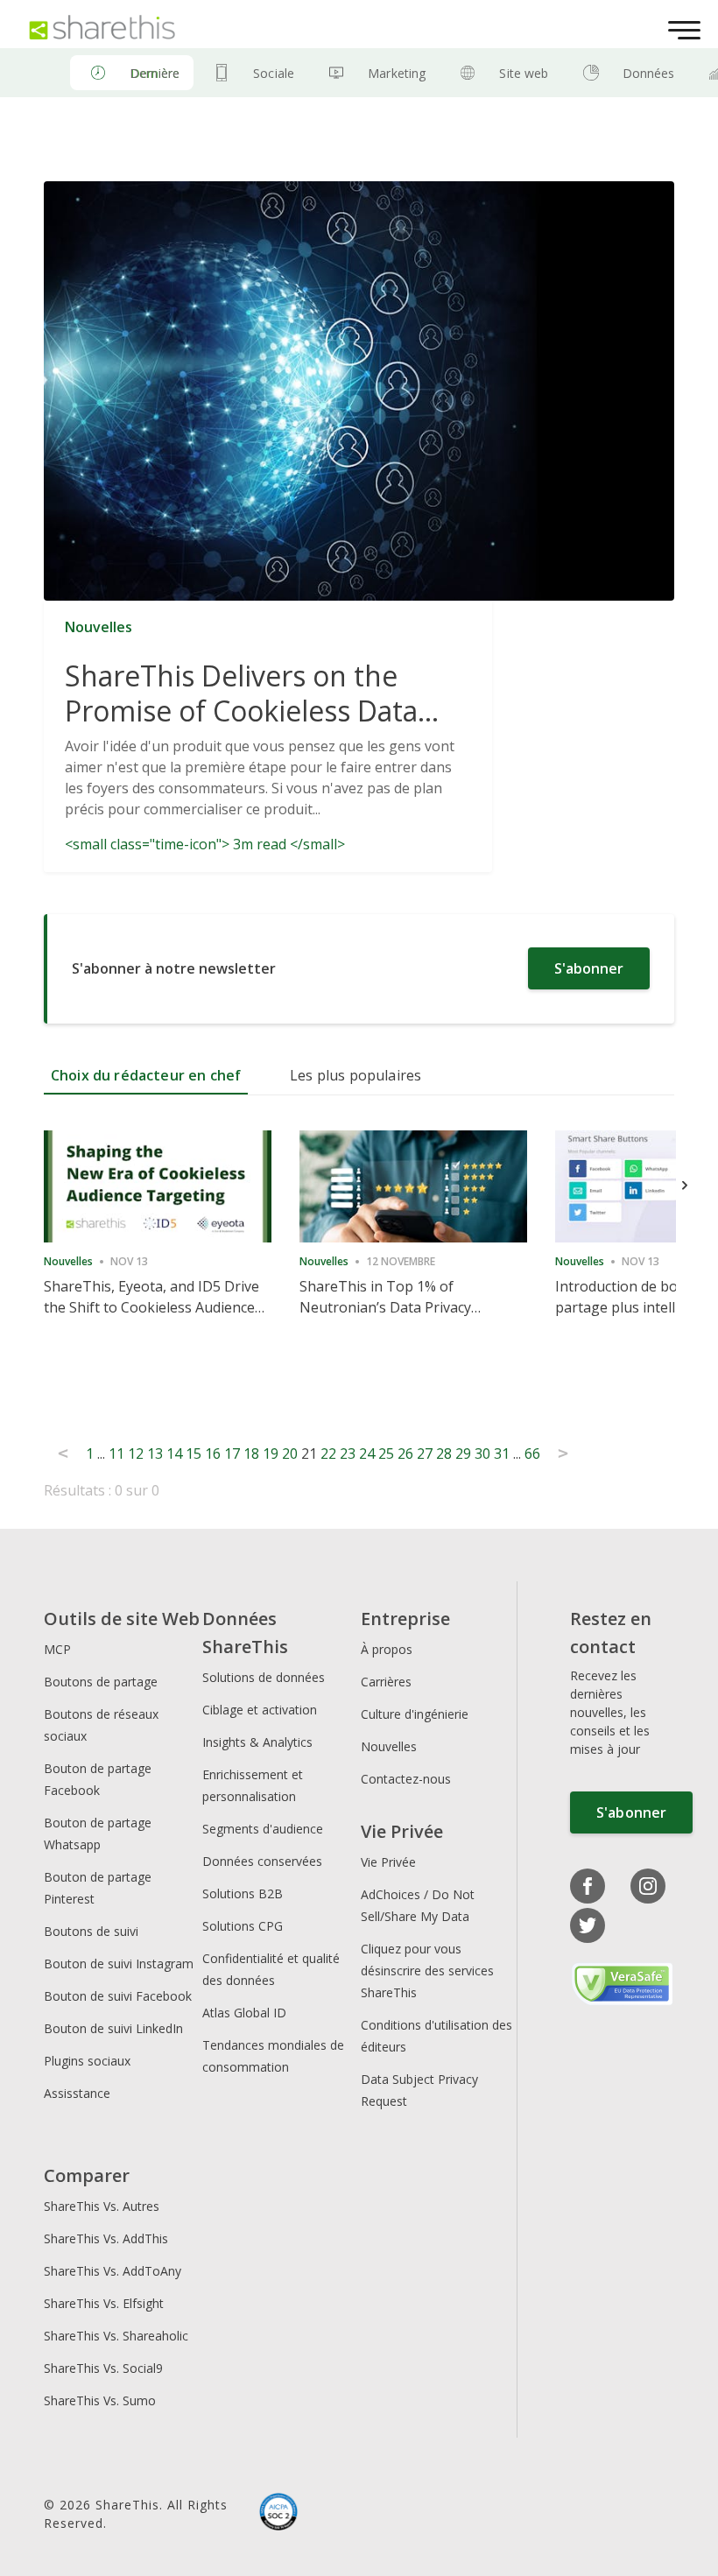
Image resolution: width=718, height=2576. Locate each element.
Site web (524, 73)
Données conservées (262, 1861)
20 (290, 1453)
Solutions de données (264, 1677)
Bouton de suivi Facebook (118, 1996)
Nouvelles (389, 1746)
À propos (387, 1649)
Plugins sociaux (87, 2061)
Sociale (274, 73)
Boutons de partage (101, 1682)
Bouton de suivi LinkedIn (113, 2028)
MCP (57, 1649)
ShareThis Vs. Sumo (100, 2400)
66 (532, 1453)
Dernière (155, 73)
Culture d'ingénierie (415, 1714)
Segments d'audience (263, 1829)
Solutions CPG (243, 1926)
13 (155, 1453)
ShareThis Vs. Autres (102, 2206)
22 (328, 1453)
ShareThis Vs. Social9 (103, 2368)
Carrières (386, 1682)
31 (502, 1453)
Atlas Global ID (244, 2013)
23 (348, 1453)
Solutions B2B (243, 1893)
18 (251, 1453)
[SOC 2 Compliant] (278, 2514)
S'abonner (589, 968)
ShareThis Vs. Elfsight (104, 2303)
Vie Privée (388, 1862)
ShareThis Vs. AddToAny (113, 2271)
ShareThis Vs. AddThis (106, 2238)
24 (367, 1453)
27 (425, 1453)
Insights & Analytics (257, 1742)
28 (444, 1453)
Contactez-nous (406, 1779)
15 (194, 1453)
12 (136, 1453)
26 (405, 1453)
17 (232, 1453)
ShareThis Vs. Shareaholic (116, 2336)
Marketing (397, 73)
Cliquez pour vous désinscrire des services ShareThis (427, 1971)
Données (649, 73)
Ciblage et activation (260, 1710)
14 (174, 1453)
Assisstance (77, 2093)
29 (463, 1453)
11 (116, 1453)
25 (386, 1453)
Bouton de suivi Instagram (119, 1964)
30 (482, 1453)
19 (271, 1453)
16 (213, 1453)
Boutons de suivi (91, 1931)
